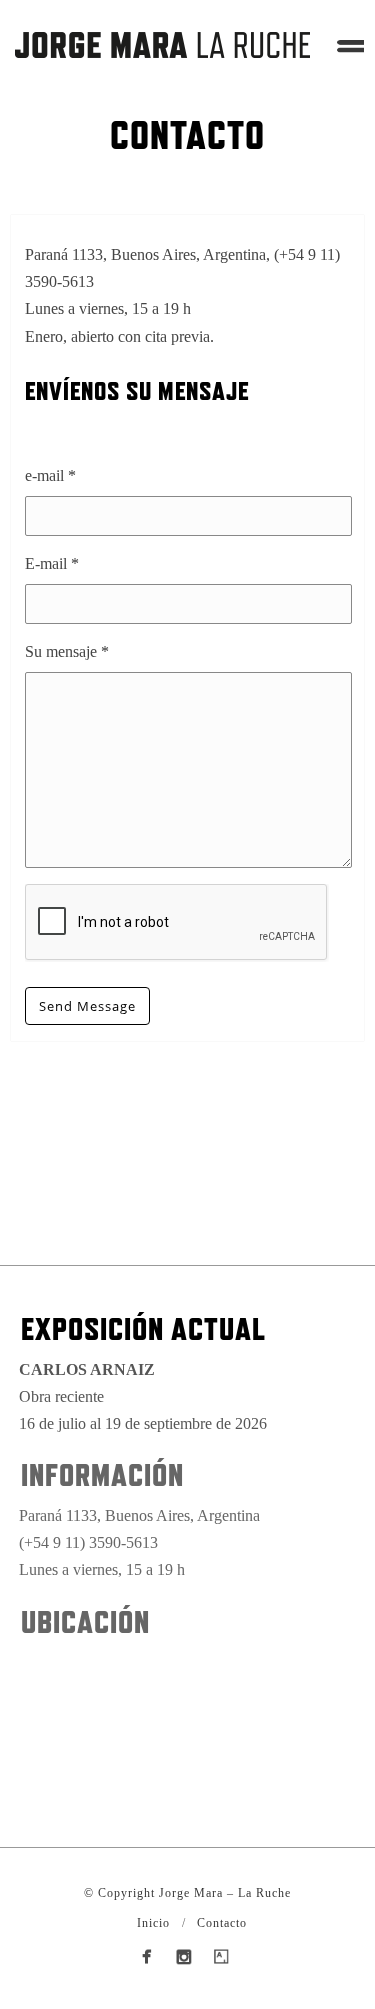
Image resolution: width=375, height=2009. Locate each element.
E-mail (52, 563)
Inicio (153, 1923)
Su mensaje (67, 651)
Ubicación (85, 1621)
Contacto (222, 1923)
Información (102, 1474)
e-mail (50, 475)
